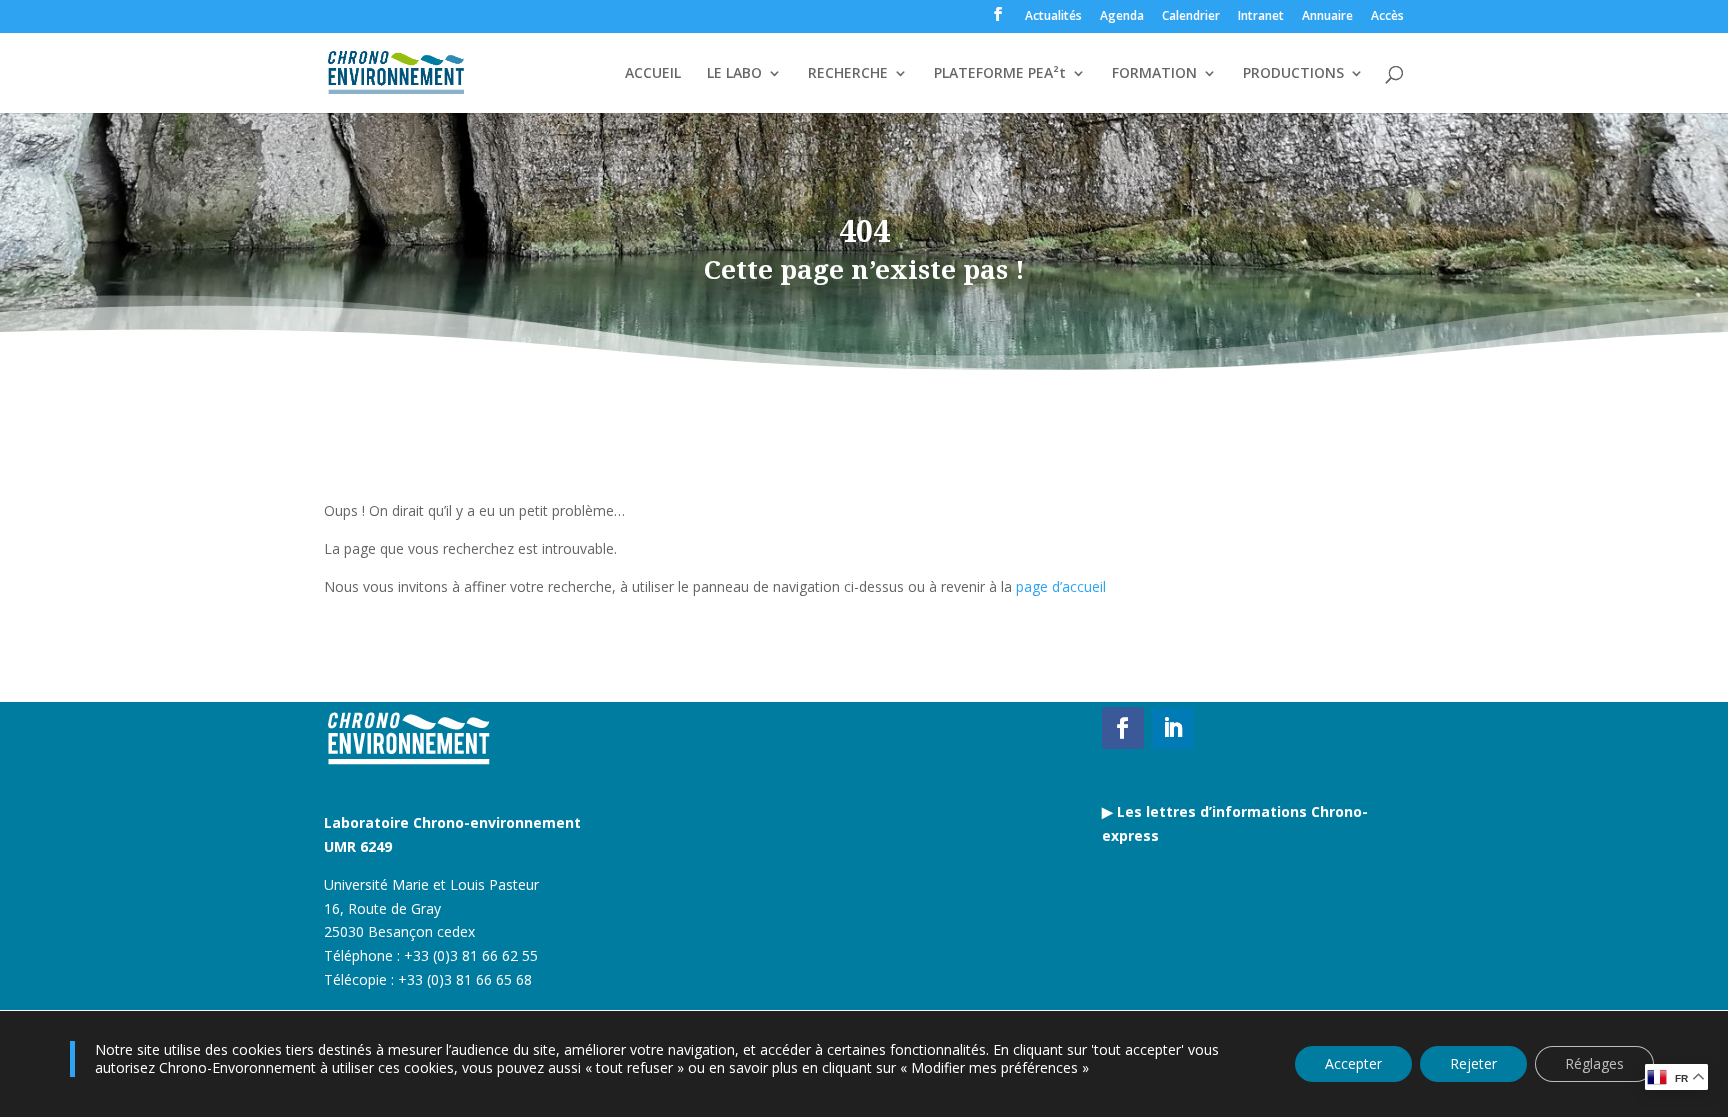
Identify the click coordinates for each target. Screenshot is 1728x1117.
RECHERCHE (848, 74)
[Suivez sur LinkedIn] (1173, 728)
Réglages (1594, 1063)
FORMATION (1154, 74)
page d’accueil (1061, 586)
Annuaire (1327, 17)
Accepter (1353, 1063)
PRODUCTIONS (1293, 74)
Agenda (1122, 17)
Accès (1387, 17)
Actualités (1053, 17)
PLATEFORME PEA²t (1000, 74)
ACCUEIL (653, 74)
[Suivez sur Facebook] (1123, 728)
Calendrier (1191, 17)
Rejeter (1473, 1063)
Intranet (1261, 17)
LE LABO (734, 74)
